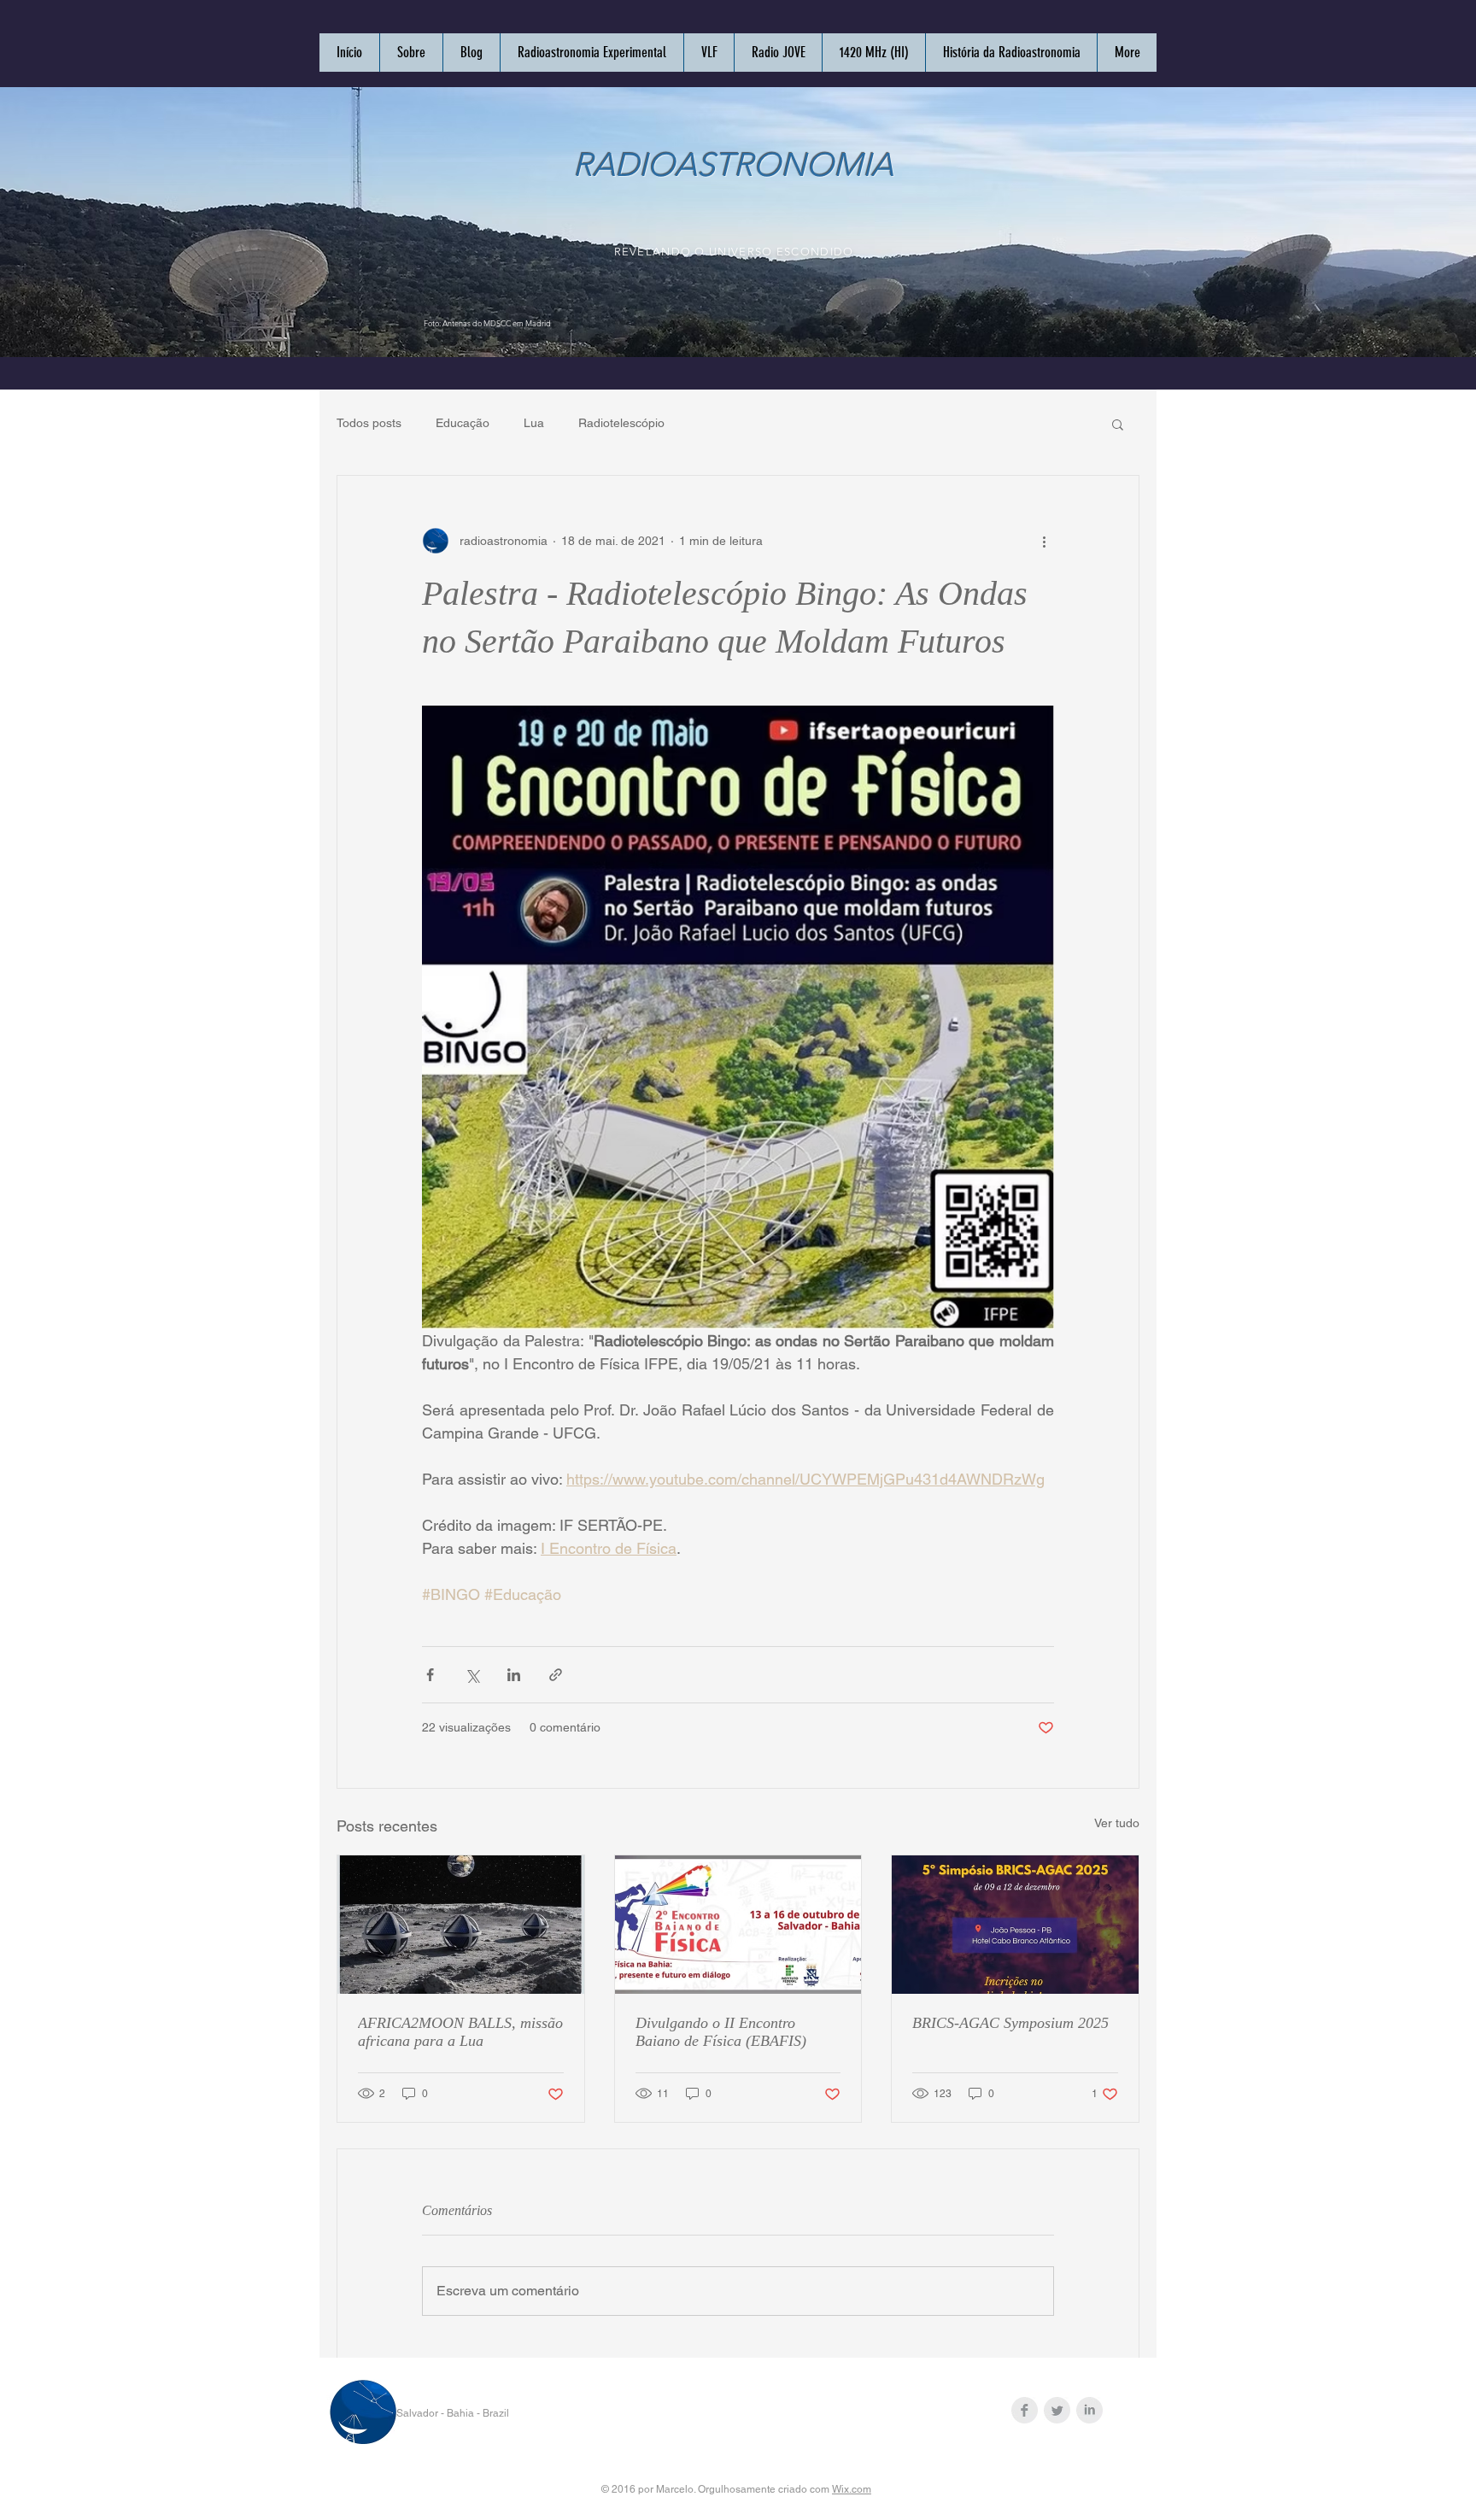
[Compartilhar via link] (556, 1675)
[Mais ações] (1044, 541)
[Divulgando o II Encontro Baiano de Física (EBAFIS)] (738, 1925)
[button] (1118, 424)
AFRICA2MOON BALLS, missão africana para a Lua (460, 2032)
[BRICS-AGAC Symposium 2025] (1015, 1925)
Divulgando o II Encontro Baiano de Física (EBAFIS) (721, 2032)
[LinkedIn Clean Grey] (1089, 2410)
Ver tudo (1117, 1823)
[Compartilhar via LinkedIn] (514, 1675)
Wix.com (852, 2489)
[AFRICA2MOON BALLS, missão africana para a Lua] (461, 1925)
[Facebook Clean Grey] (1025, 2410)
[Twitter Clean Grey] (1057, 2410)
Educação (463, 423)
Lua (534, 423)
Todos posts (369, 423)
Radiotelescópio (621, 423)
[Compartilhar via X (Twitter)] (472, 1675)
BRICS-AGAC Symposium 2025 (1010, 2023)
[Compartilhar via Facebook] (430, 1675)
